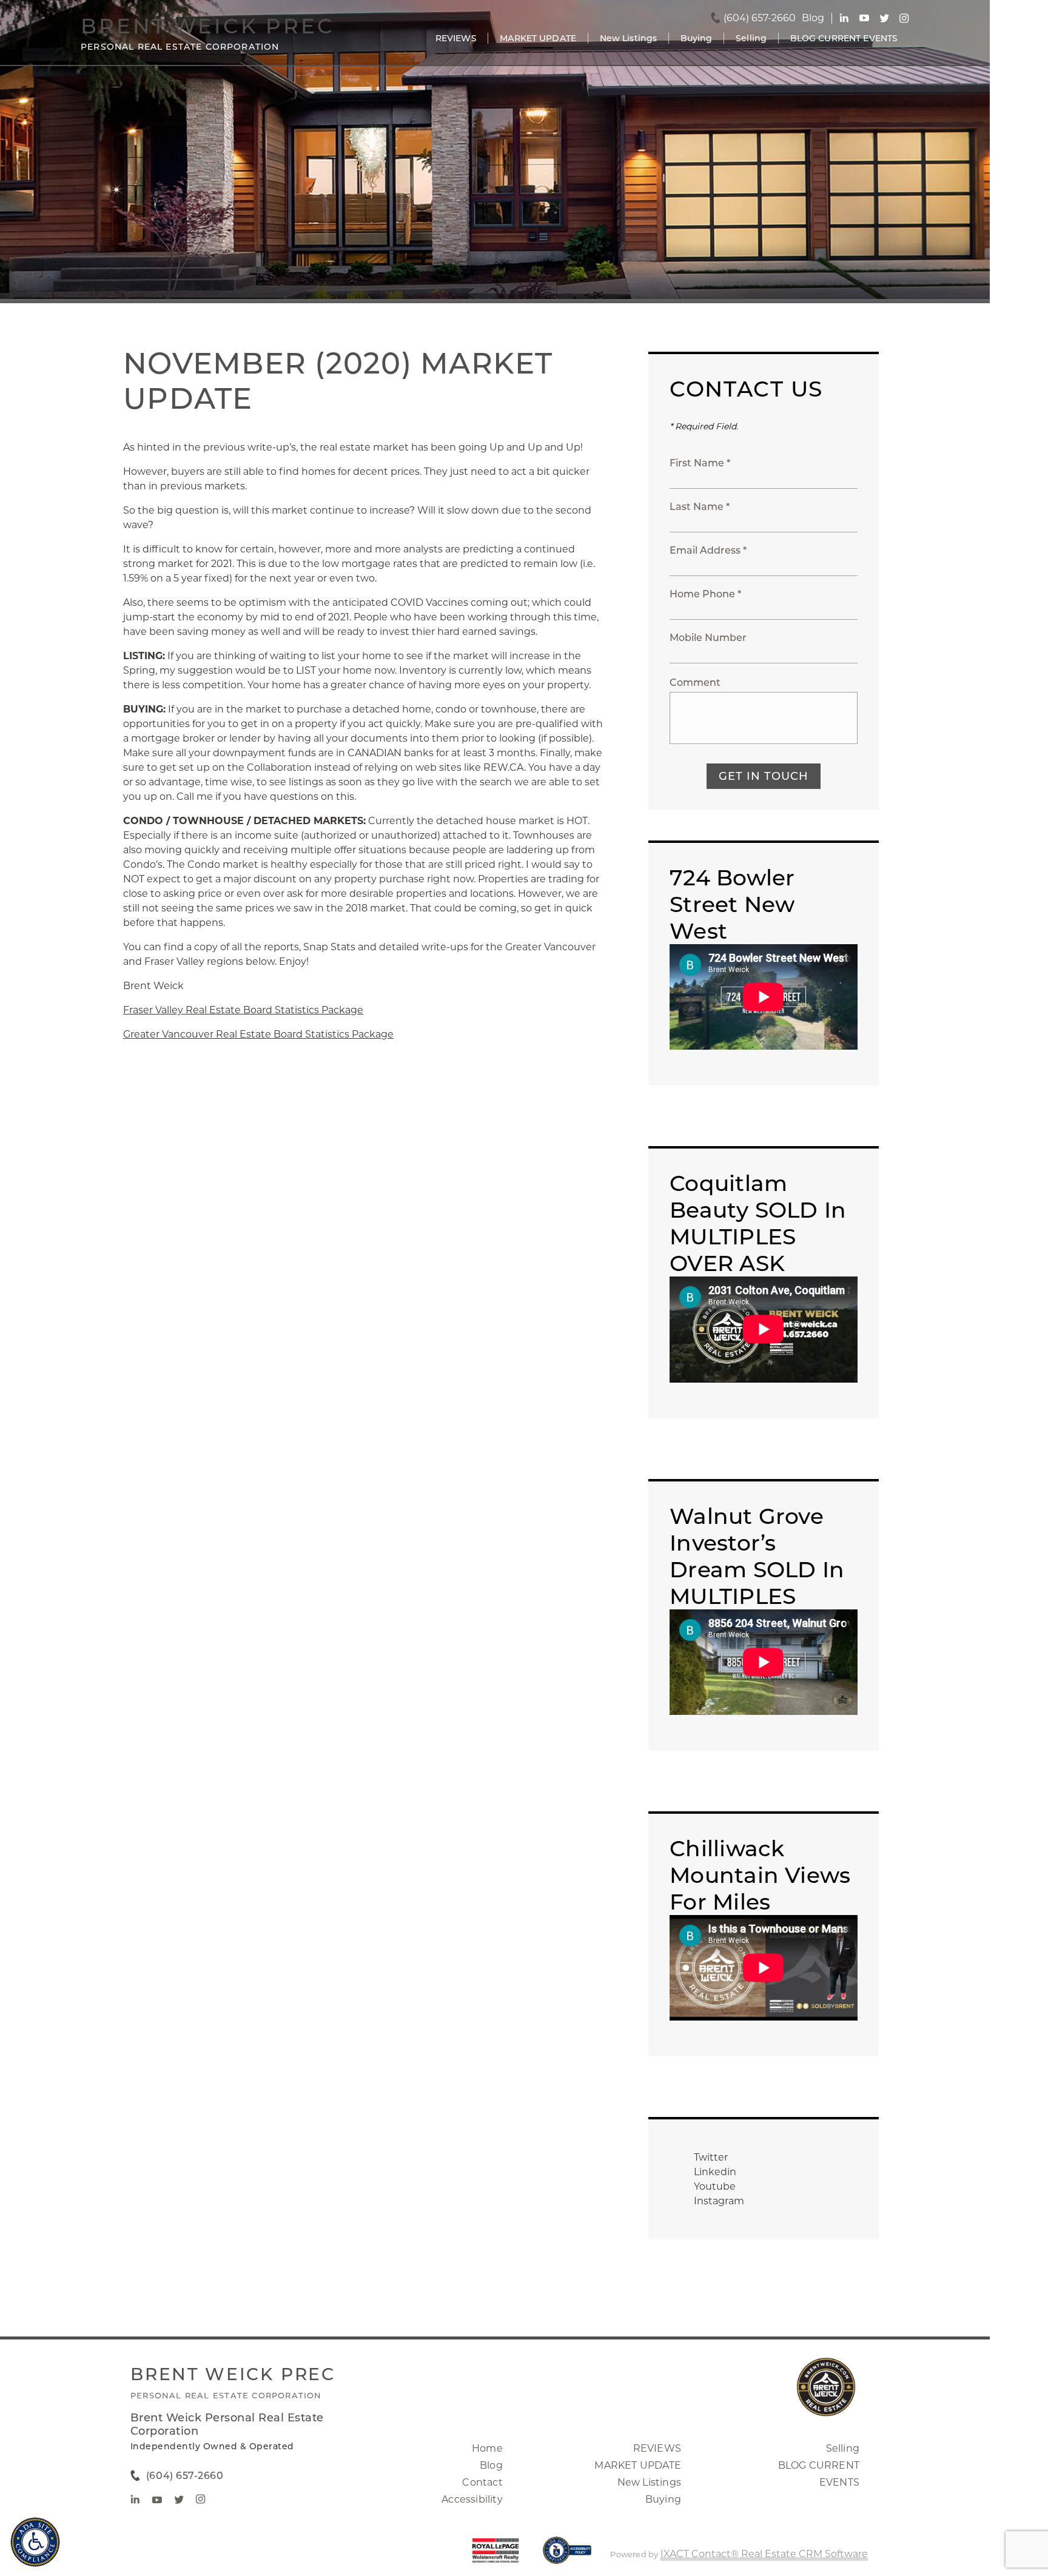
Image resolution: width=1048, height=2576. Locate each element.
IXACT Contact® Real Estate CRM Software (764, 2554)
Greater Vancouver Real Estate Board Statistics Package (258, 1034)
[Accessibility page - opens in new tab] (567, 2556)
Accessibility (472, 2499)
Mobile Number (708, 638)
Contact (482, 2482)
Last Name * (700, 507)
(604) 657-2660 (760, 18)
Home (487, 2448)
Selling (751, 38)
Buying (697, 38)
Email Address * (708, 550)
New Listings (629, 38)
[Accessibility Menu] (35, 2542)
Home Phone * (705, 594)
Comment (695, 683)
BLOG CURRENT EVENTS (844, 38)
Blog (491, 2465)
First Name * (700, 463)
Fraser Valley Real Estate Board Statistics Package (243, 1010)
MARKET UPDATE (538, 38)
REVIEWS (456, 38)
